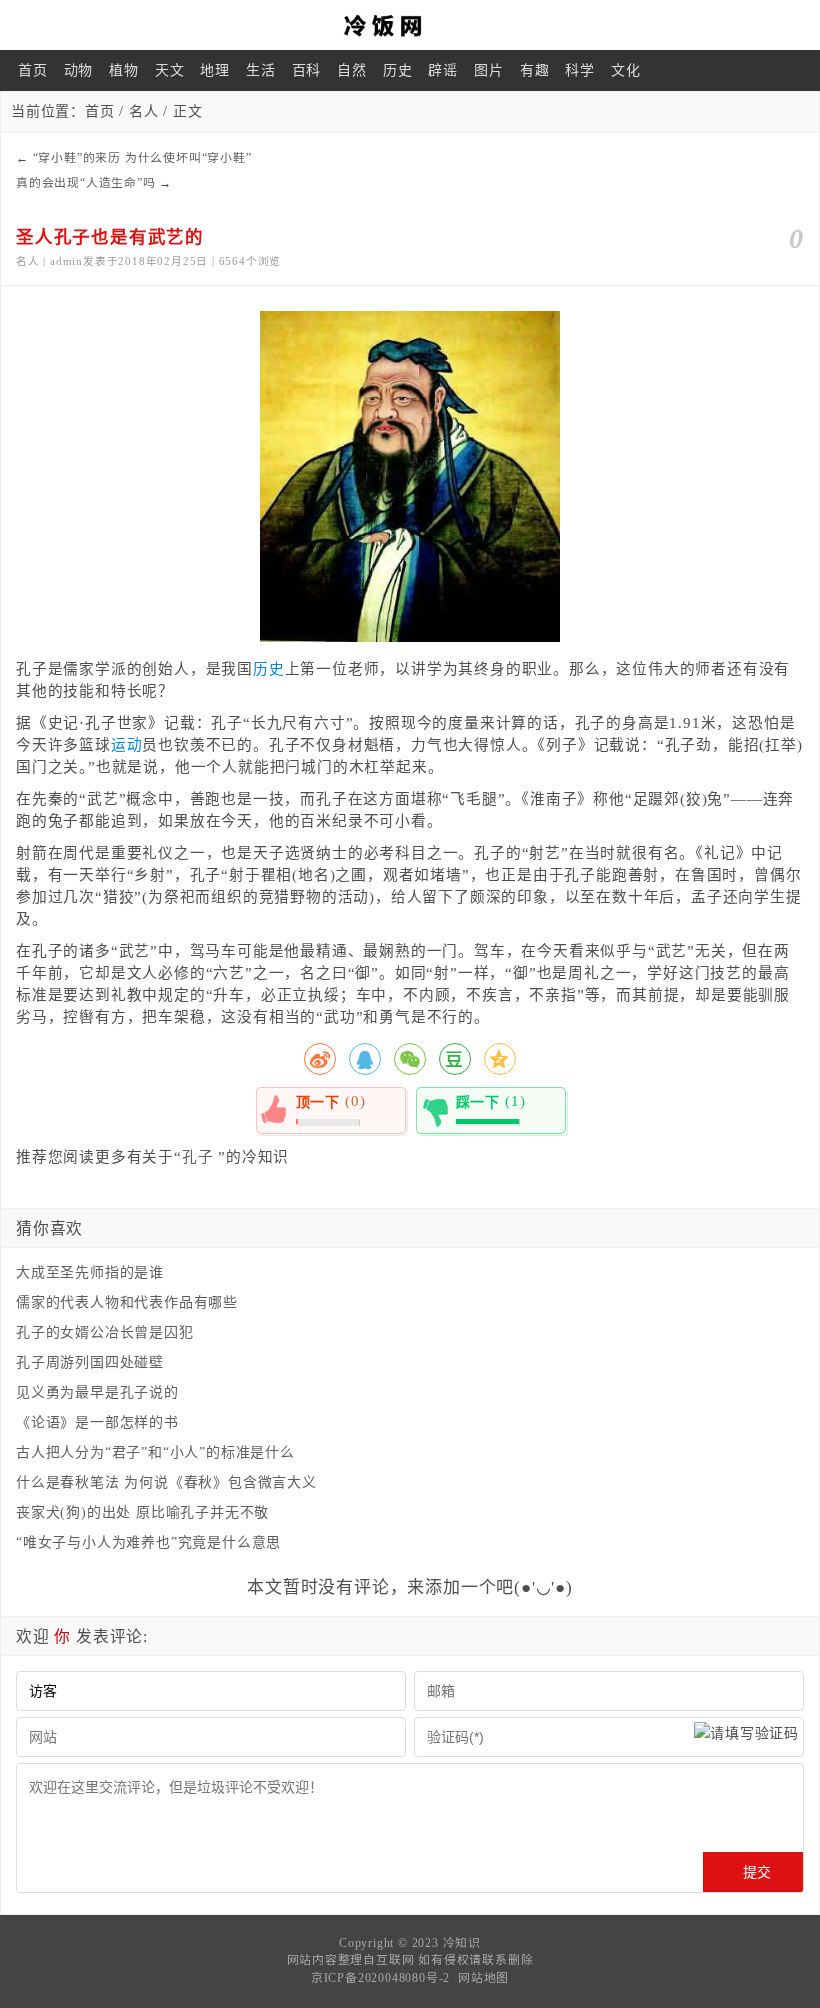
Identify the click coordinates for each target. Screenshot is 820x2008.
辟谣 (443, 70)
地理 (215, 70)
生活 (261, 70)
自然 (352, 70)
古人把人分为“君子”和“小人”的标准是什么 (155, 1452)
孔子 (198, 1157)
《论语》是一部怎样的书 (97, 1422)
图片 (489, 70)
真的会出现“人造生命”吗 (86, 183)
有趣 (535, 70)
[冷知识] (410, 25)
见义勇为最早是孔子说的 (97, 1392)
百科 (307, 70)
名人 (144, 111)
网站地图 (483, 1978)
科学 (580, 70)
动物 (79, 70)
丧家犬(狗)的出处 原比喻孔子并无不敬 (142, 1512)
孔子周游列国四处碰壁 (90, 1362)
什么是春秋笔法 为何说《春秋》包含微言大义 (166, 1482)
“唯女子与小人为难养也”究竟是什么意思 (148, 1542)
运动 (127, 745)
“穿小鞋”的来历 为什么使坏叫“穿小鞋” (142, 158)
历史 (398, 70)
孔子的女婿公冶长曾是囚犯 (105, 1332)
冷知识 (462, 1943)
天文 (170, 70)
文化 (626, 70)
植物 (124, 70)
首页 (33, 70)
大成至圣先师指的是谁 (90, 1272)
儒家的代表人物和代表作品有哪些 (127, 1302)
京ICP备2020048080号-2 (380, 1978)
